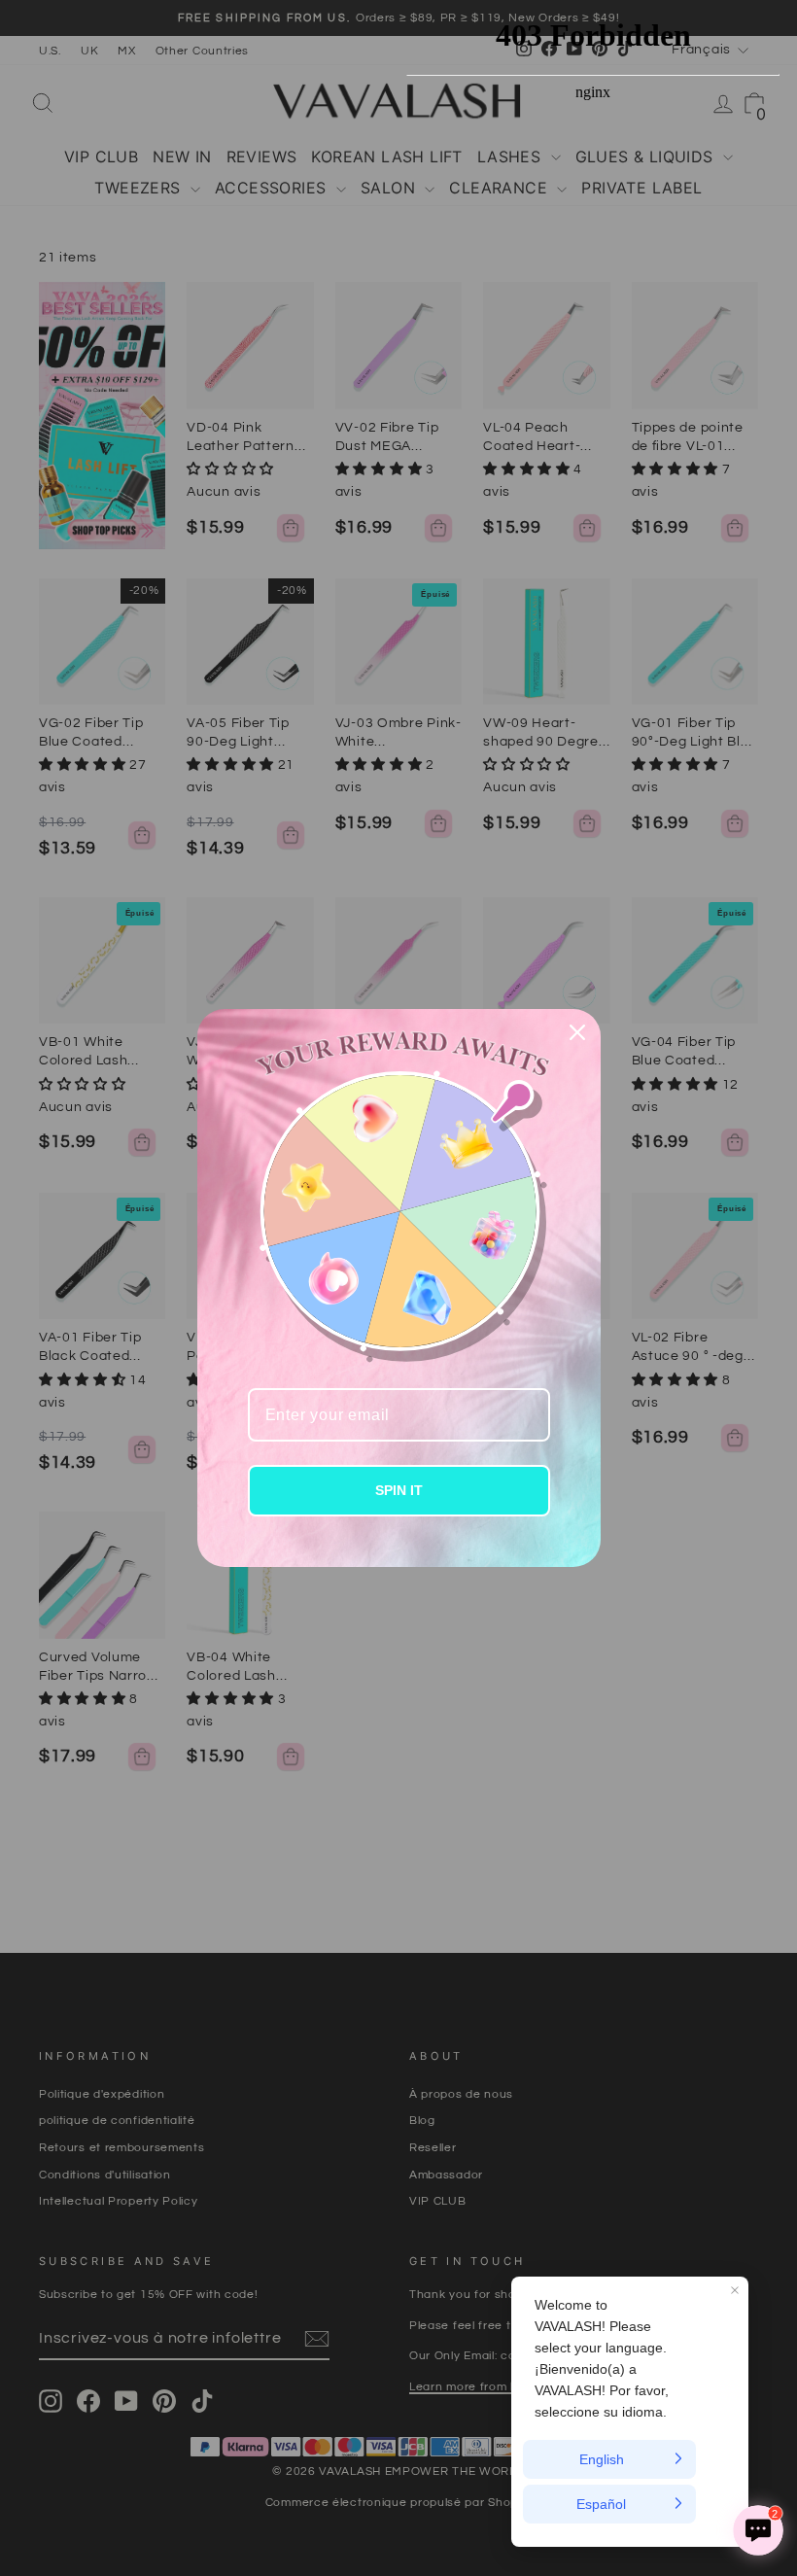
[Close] (577, 1032)
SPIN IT (399, 1490)
